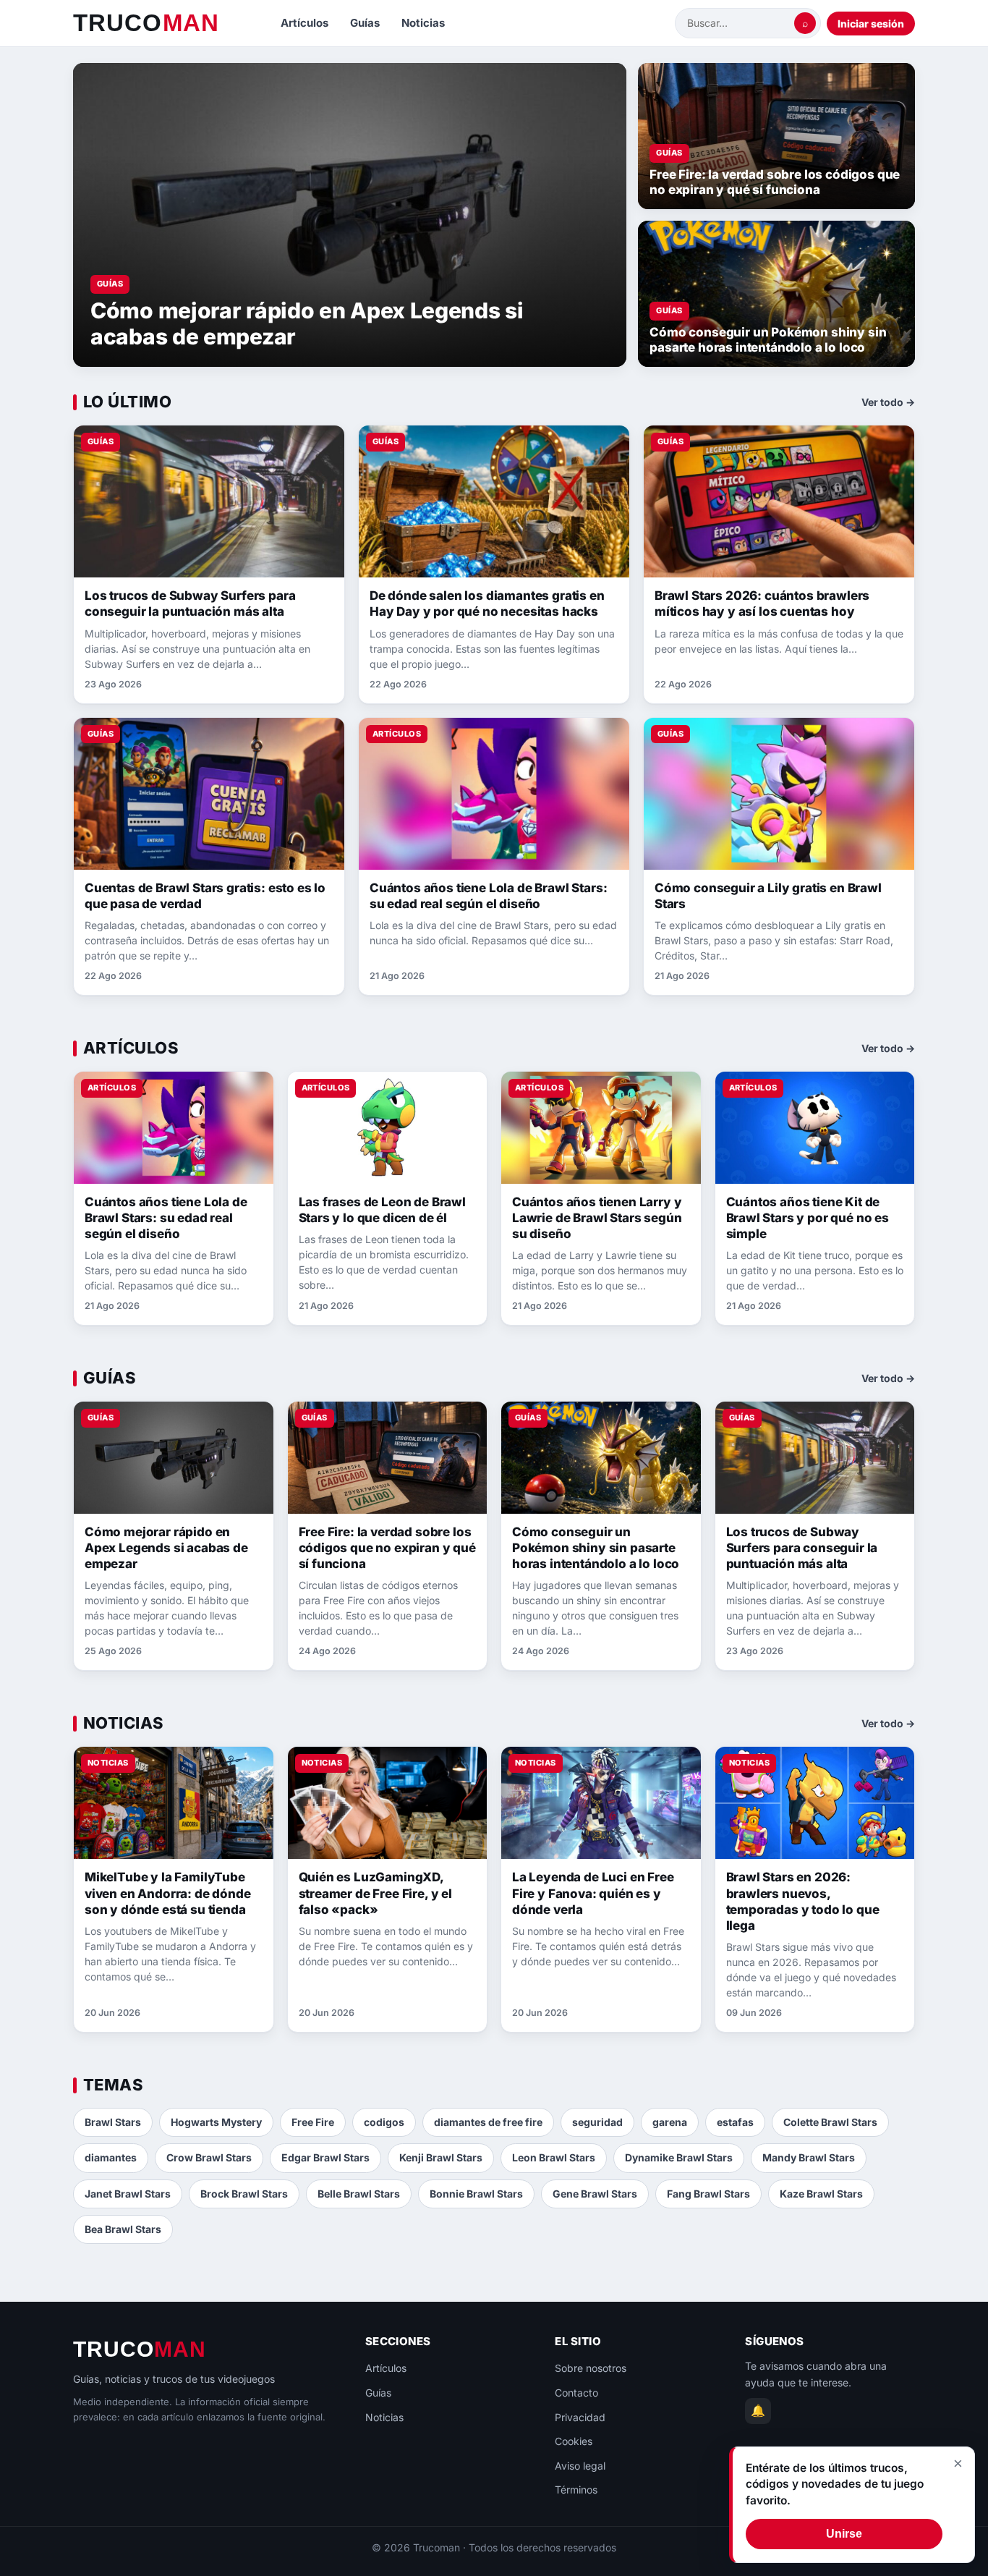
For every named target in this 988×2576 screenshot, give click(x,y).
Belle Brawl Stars (359, 2194)
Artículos (305, 23)
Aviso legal (580, 2466)
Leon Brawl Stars (554, 2157)
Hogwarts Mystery (216, 2122)
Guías (365, 23)
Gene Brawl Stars (595, 2194)
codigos (384, 2122)
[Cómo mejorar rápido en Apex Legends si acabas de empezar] (350, 215)
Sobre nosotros (591, 2368)
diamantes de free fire (488, 2122)
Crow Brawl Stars (209, 2157)
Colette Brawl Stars (830, 2122)
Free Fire (313, 2122)
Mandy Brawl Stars (809, 2157)
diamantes (111, 2157)
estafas (735, 2122)
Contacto (576, 2393)
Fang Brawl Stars (708, 2194)
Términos (576, 2490)
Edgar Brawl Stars (325, 2157)
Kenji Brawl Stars (441, 2157)
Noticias (423, 23)
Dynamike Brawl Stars (679, 2157)
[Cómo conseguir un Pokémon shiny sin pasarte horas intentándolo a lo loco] (776, 294)
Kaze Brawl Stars (821, 2194)
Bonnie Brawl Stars (476, 2194)
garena (670, 2122)
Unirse (844, 2534)
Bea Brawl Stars (123, 2229)
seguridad (597, 2122)
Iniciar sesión (871, 24)
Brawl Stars (113, 2122)
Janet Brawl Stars (128, 2194)
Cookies (574, 2441)
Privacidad (580, 2417)
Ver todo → (888, 402)
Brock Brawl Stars (244, 2194)
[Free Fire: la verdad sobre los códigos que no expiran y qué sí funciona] (776, 136)
